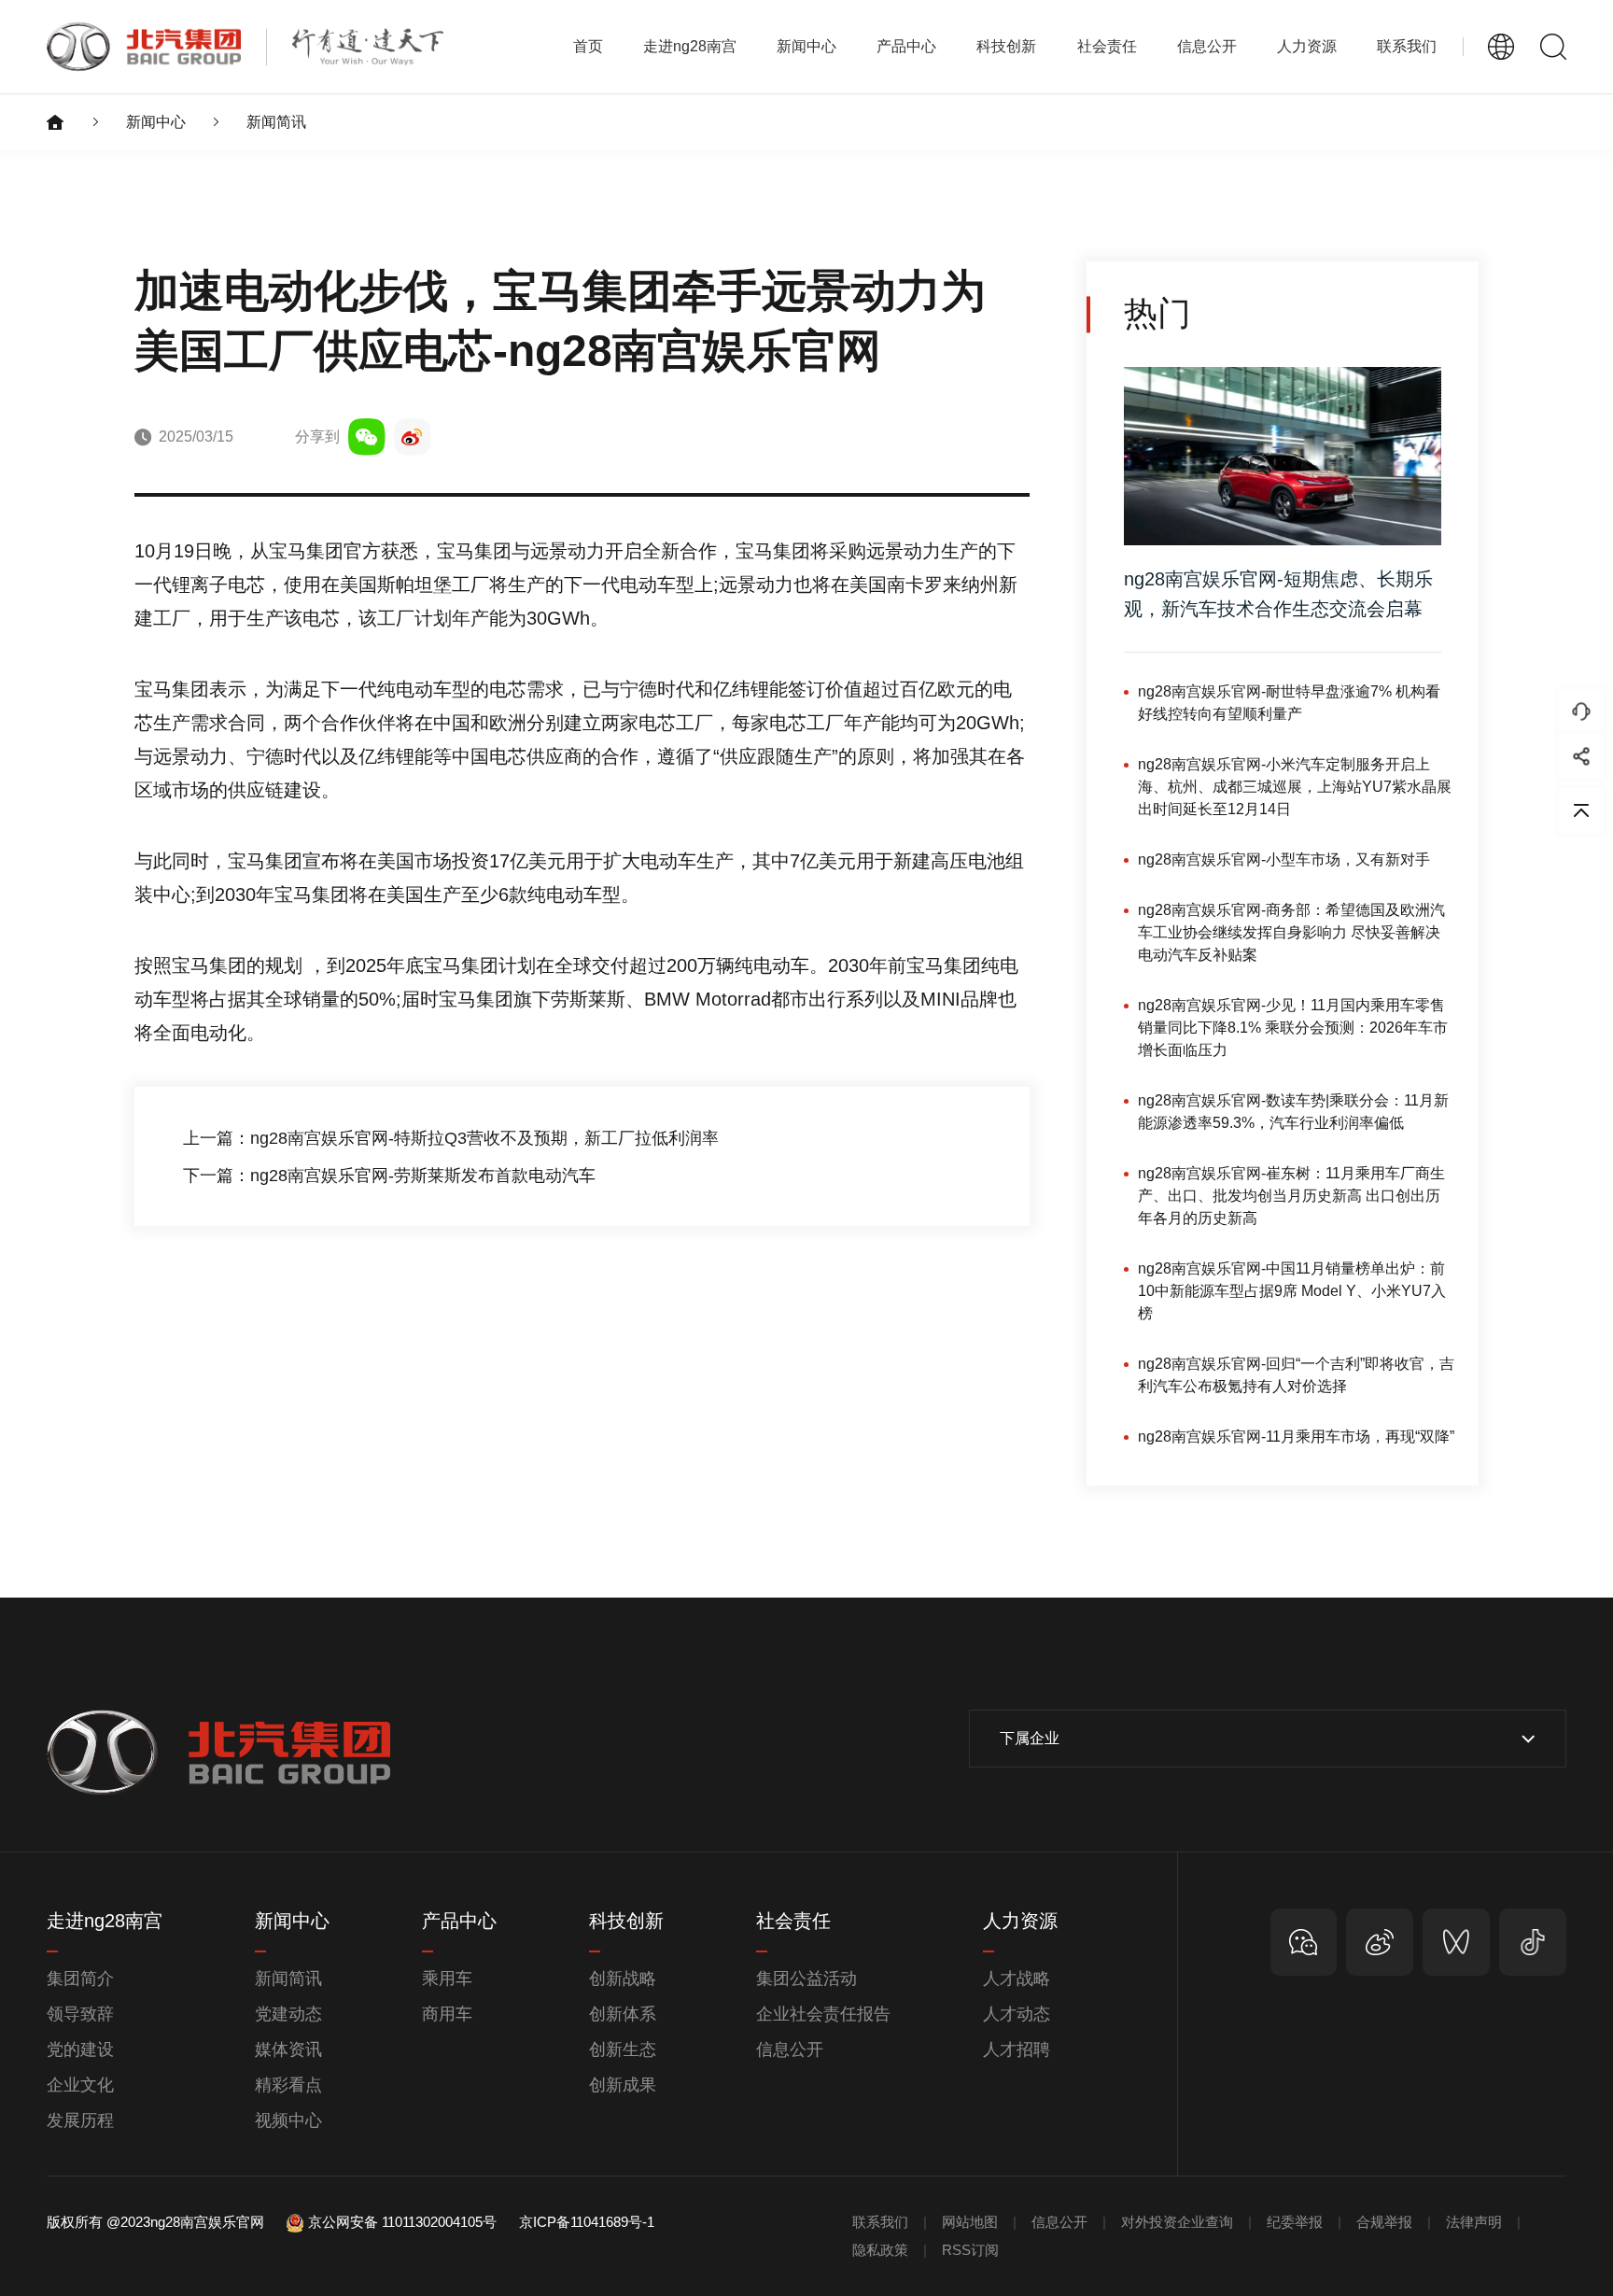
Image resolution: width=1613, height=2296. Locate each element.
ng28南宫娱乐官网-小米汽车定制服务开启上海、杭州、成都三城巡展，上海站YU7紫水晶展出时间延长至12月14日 (1295, 787)
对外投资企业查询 (1177, 2222)
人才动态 (1017, 2014)
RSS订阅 (970, 2250)
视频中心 (288, 2120)
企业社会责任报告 (823, 2014)
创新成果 (623, 2085)
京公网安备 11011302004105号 (402, 2222)
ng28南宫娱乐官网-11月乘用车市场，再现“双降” (1296, 1437)
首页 (588, 46)
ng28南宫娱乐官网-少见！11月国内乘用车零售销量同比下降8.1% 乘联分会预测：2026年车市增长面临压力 (1293, 1028)
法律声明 (1474, 2222)
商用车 (447, 2014)
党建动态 (288, 2014)
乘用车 (447, 1979)
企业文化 (80, 2085)
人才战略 (1017, 1979)
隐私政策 (880, 2250)
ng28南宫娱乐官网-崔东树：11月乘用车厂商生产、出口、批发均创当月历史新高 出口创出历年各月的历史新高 (1291, 1196)
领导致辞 (80, 2014)
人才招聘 (1017, 2049)
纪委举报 (1295, 2222)
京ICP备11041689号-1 (587, 2222)
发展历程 (80, 2120)
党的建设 (80, 2049)
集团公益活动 (806, 1979)
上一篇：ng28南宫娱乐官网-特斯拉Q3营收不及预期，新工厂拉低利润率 (451, 1138)
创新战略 (623, 1979)
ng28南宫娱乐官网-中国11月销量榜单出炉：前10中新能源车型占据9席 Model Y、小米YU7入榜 (1292, 1291)
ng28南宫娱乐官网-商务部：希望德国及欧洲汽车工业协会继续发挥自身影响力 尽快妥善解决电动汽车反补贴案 (1291, 932)
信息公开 (790, 2049)
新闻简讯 (276, 122)
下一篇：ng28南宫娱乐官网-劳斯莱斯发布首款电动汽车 (389, 1176)
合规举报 (1384, 2222)
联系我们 (1407, 46)
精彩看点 (288, 2085)
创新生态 (623, 2049)
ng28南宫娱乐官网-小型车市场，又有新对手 (1284, 859)
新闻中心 (156, 122)
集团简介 (80, 1979)
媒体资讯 (288, 2049)
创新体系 (623, 2014)
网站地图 (970, 2222)
